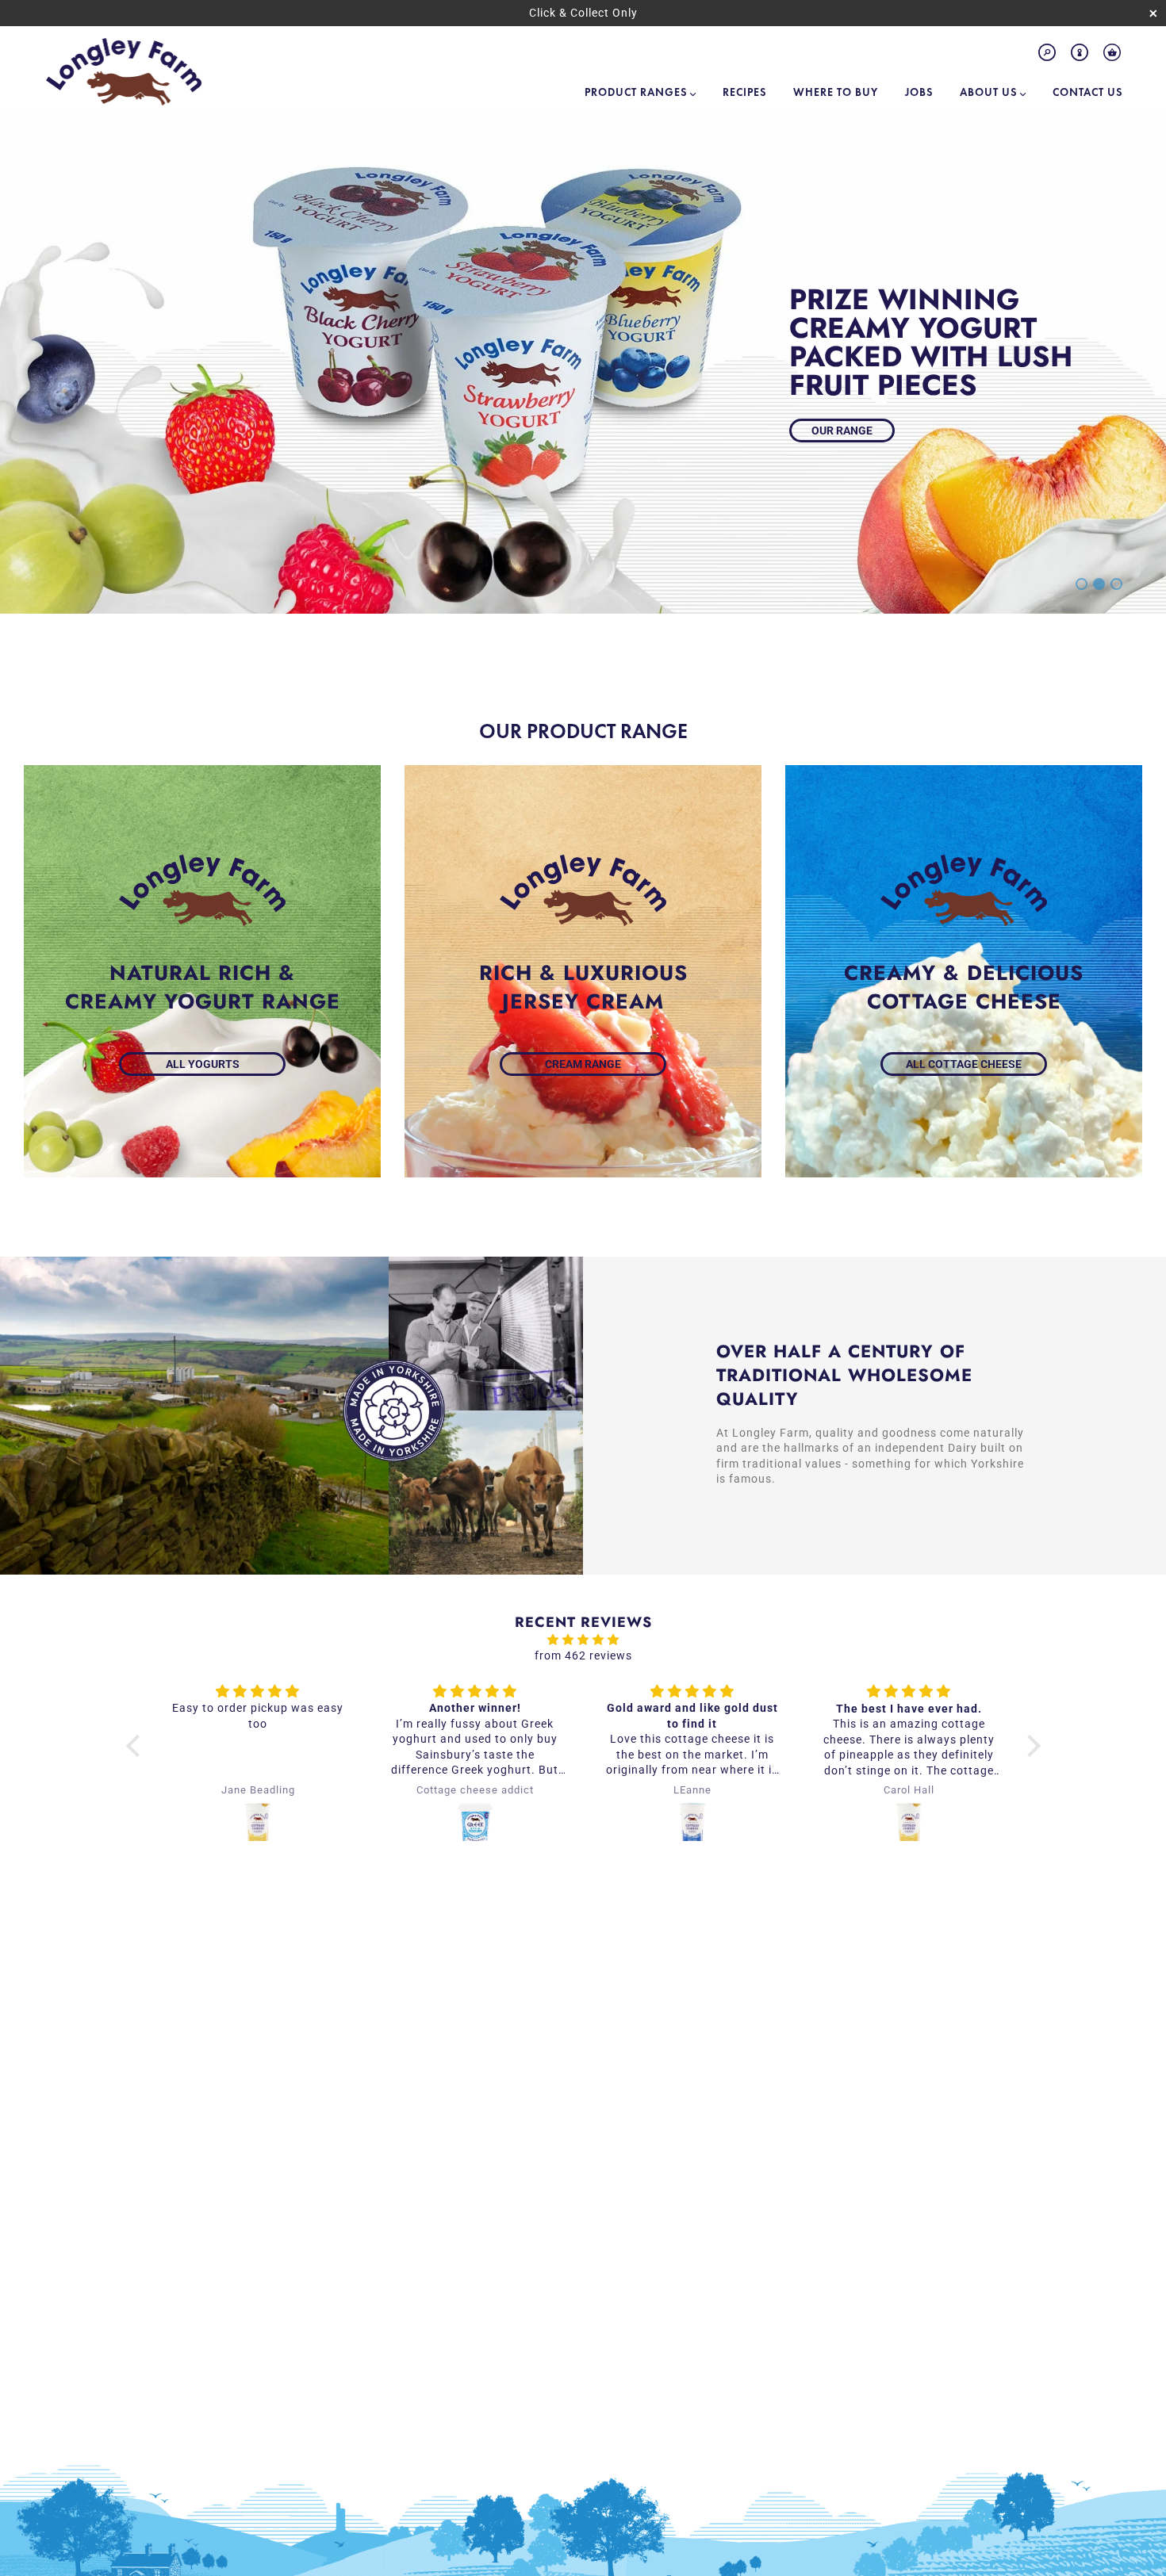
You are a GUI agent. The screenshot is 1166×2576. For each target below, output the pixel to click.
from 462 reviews (583, 1655)
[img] (583, 1640)
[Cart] (1112, 56)
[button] (136, 1746)
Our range (842, 431)
